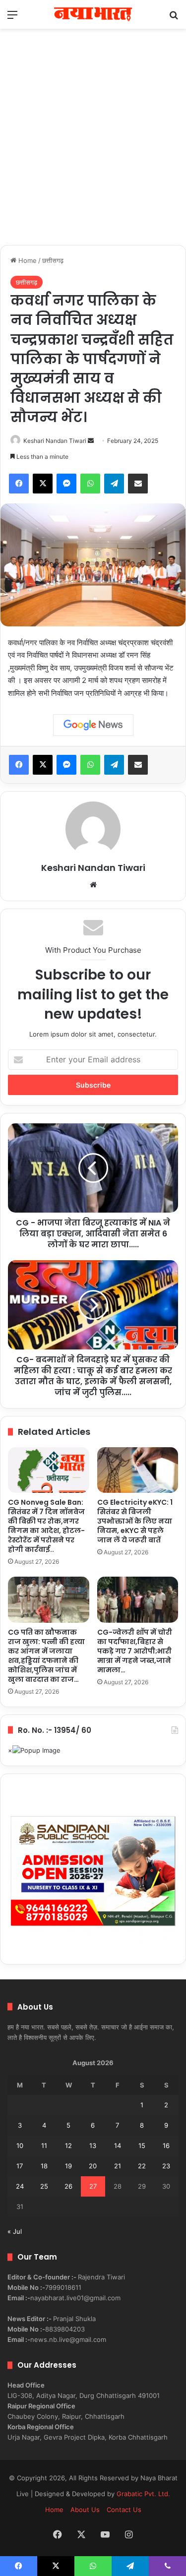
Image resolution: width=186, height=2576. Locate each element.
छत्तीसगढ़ (53, 260)
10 (20, 2146)
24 (20, 2186)
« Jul (15, 2231)
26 (68, 2186)
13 (93, 2146)
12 (68, 2146)
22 (142, 2166)
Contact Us (124, 2510)
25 (44, 2186)
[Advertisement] (93, 147)
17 (20, 2166)
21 (118, 2166)
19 (68, 2166)
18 (44, 2166)
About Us (85, 2510)
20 (93, 2166)
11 (44, 2146)
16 (166, 2146)
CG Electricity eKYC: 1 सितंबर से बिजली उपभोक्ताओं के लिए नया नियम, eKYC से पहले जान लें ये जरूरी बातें (135, 1521)
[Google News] (93, 725)
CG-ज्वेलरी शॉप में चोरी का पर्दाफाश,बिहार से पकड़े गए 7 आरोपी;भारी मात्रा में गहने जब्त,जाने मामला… (135, 1651)
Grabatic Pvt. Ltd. (143, 2494)
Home (27, 260)
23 (166, 2166)
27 (93, 2186)
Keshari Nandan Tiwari (55, 441)
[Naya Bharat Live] (93, 14)
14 (118, 2146)
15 (142, 2146)
